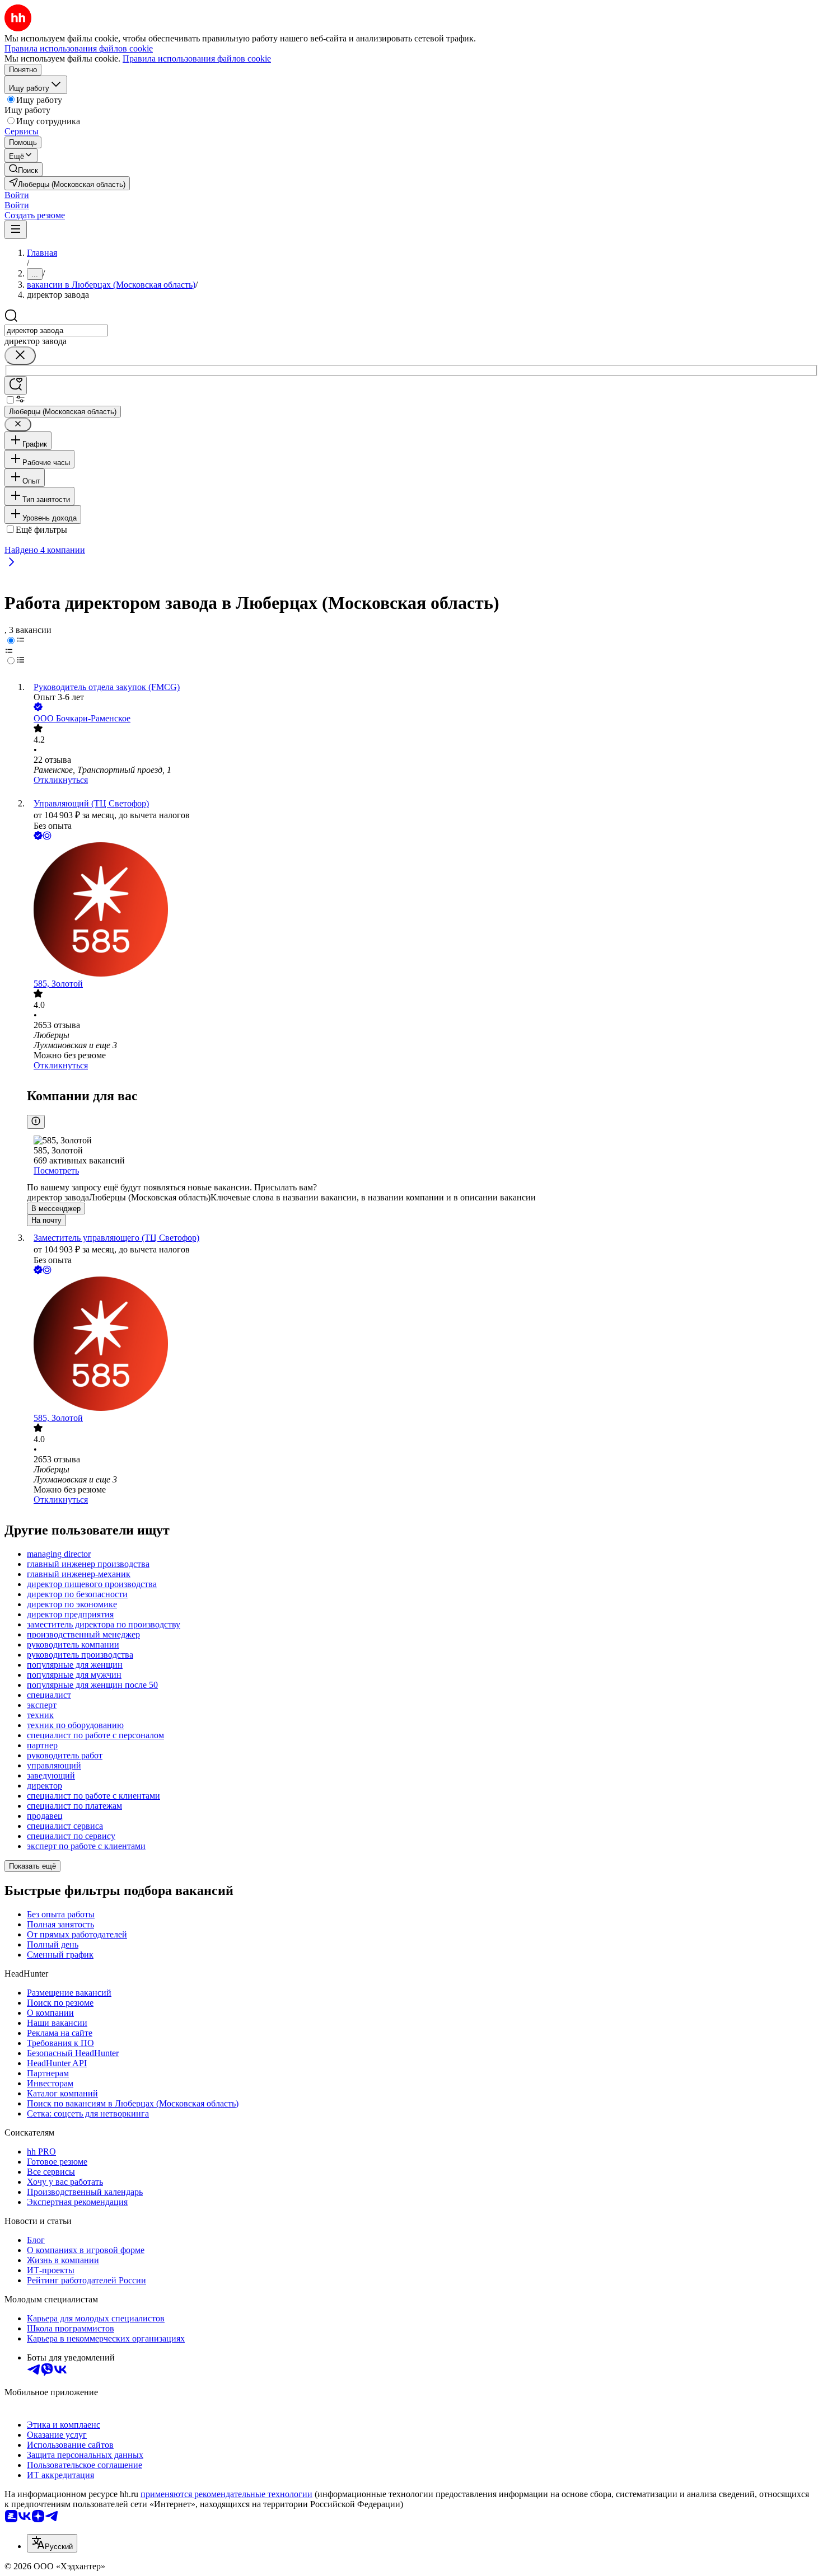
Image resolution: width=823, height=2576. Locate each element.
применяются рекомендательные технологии (226, 2494)
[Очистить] (20, 356)
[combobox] (56, 330)
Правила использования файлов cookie (197, 58)
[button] (17, 195)
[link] (24, 169)
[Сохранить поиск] (16, 385)
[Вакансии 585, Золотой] (423, 911)
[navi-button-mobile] (16, 230)
